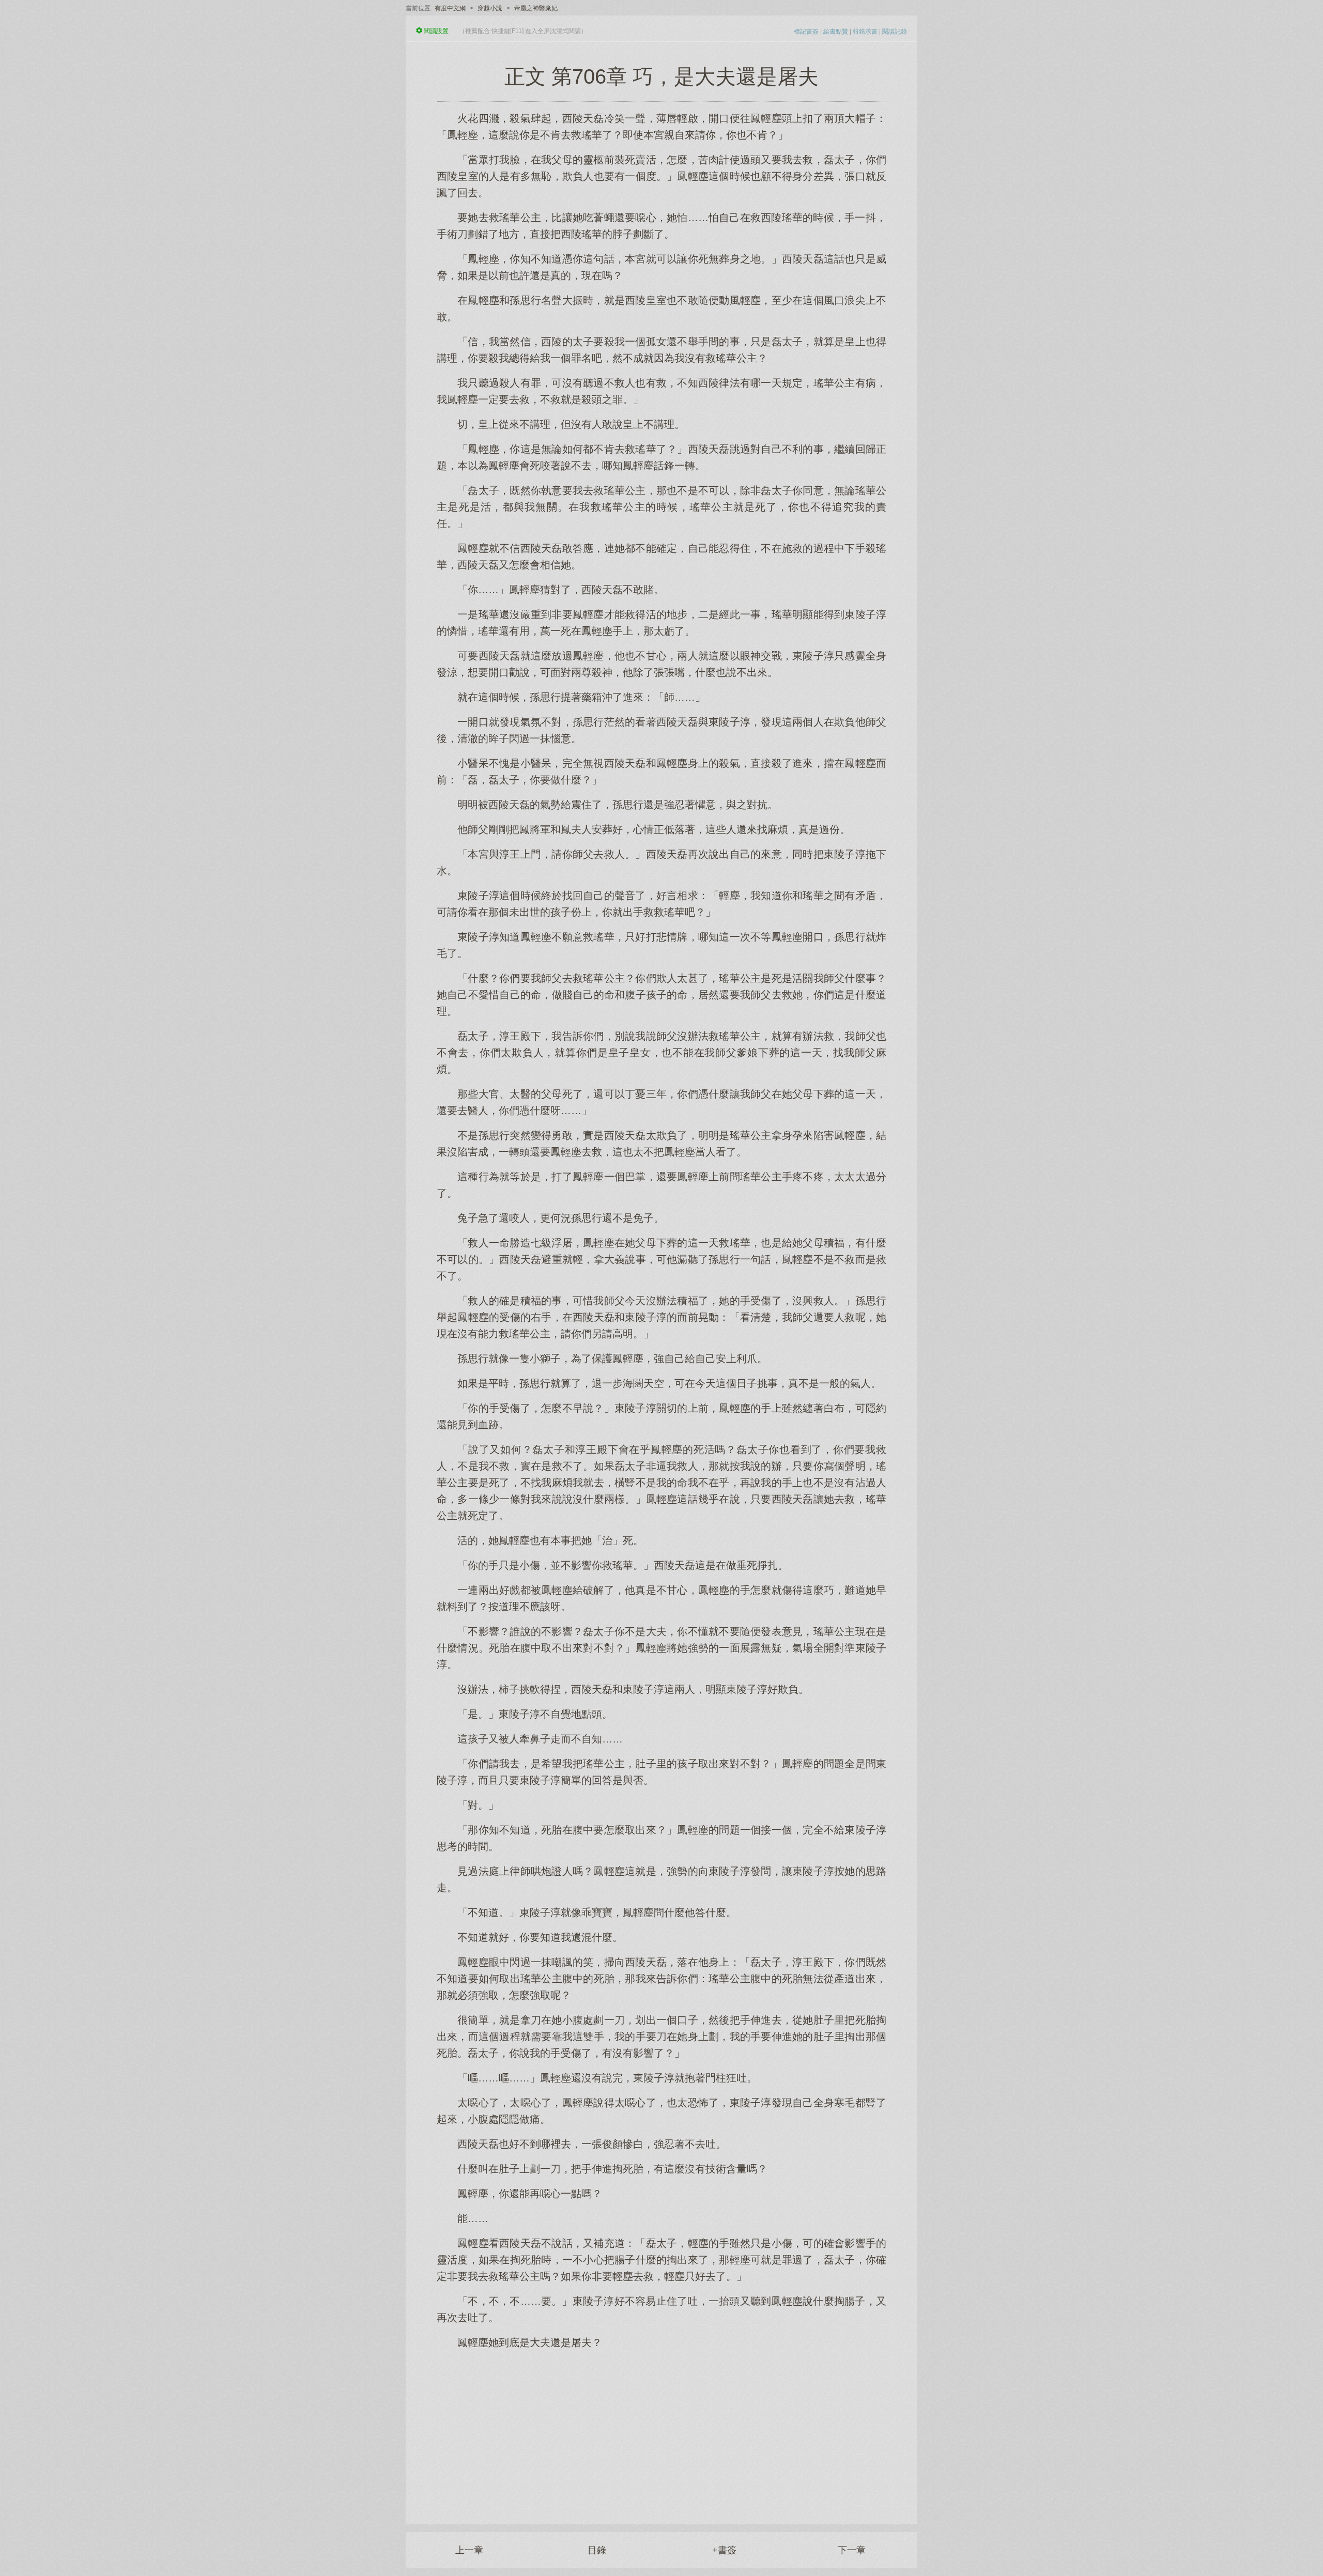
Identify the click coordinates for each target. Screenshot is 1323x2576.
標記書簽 (806, 32)
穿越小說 (490, 8)
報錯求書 (865, 32)
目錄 (597, 2550)
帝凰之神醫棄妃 (536, 8)
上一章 (469, 2550)
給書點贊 (836, 32)
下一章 (852, 2550)
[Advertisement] (661, 2431)
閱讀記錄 (895, 32)
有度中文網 (450, 8)
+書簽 (724, 2550)
